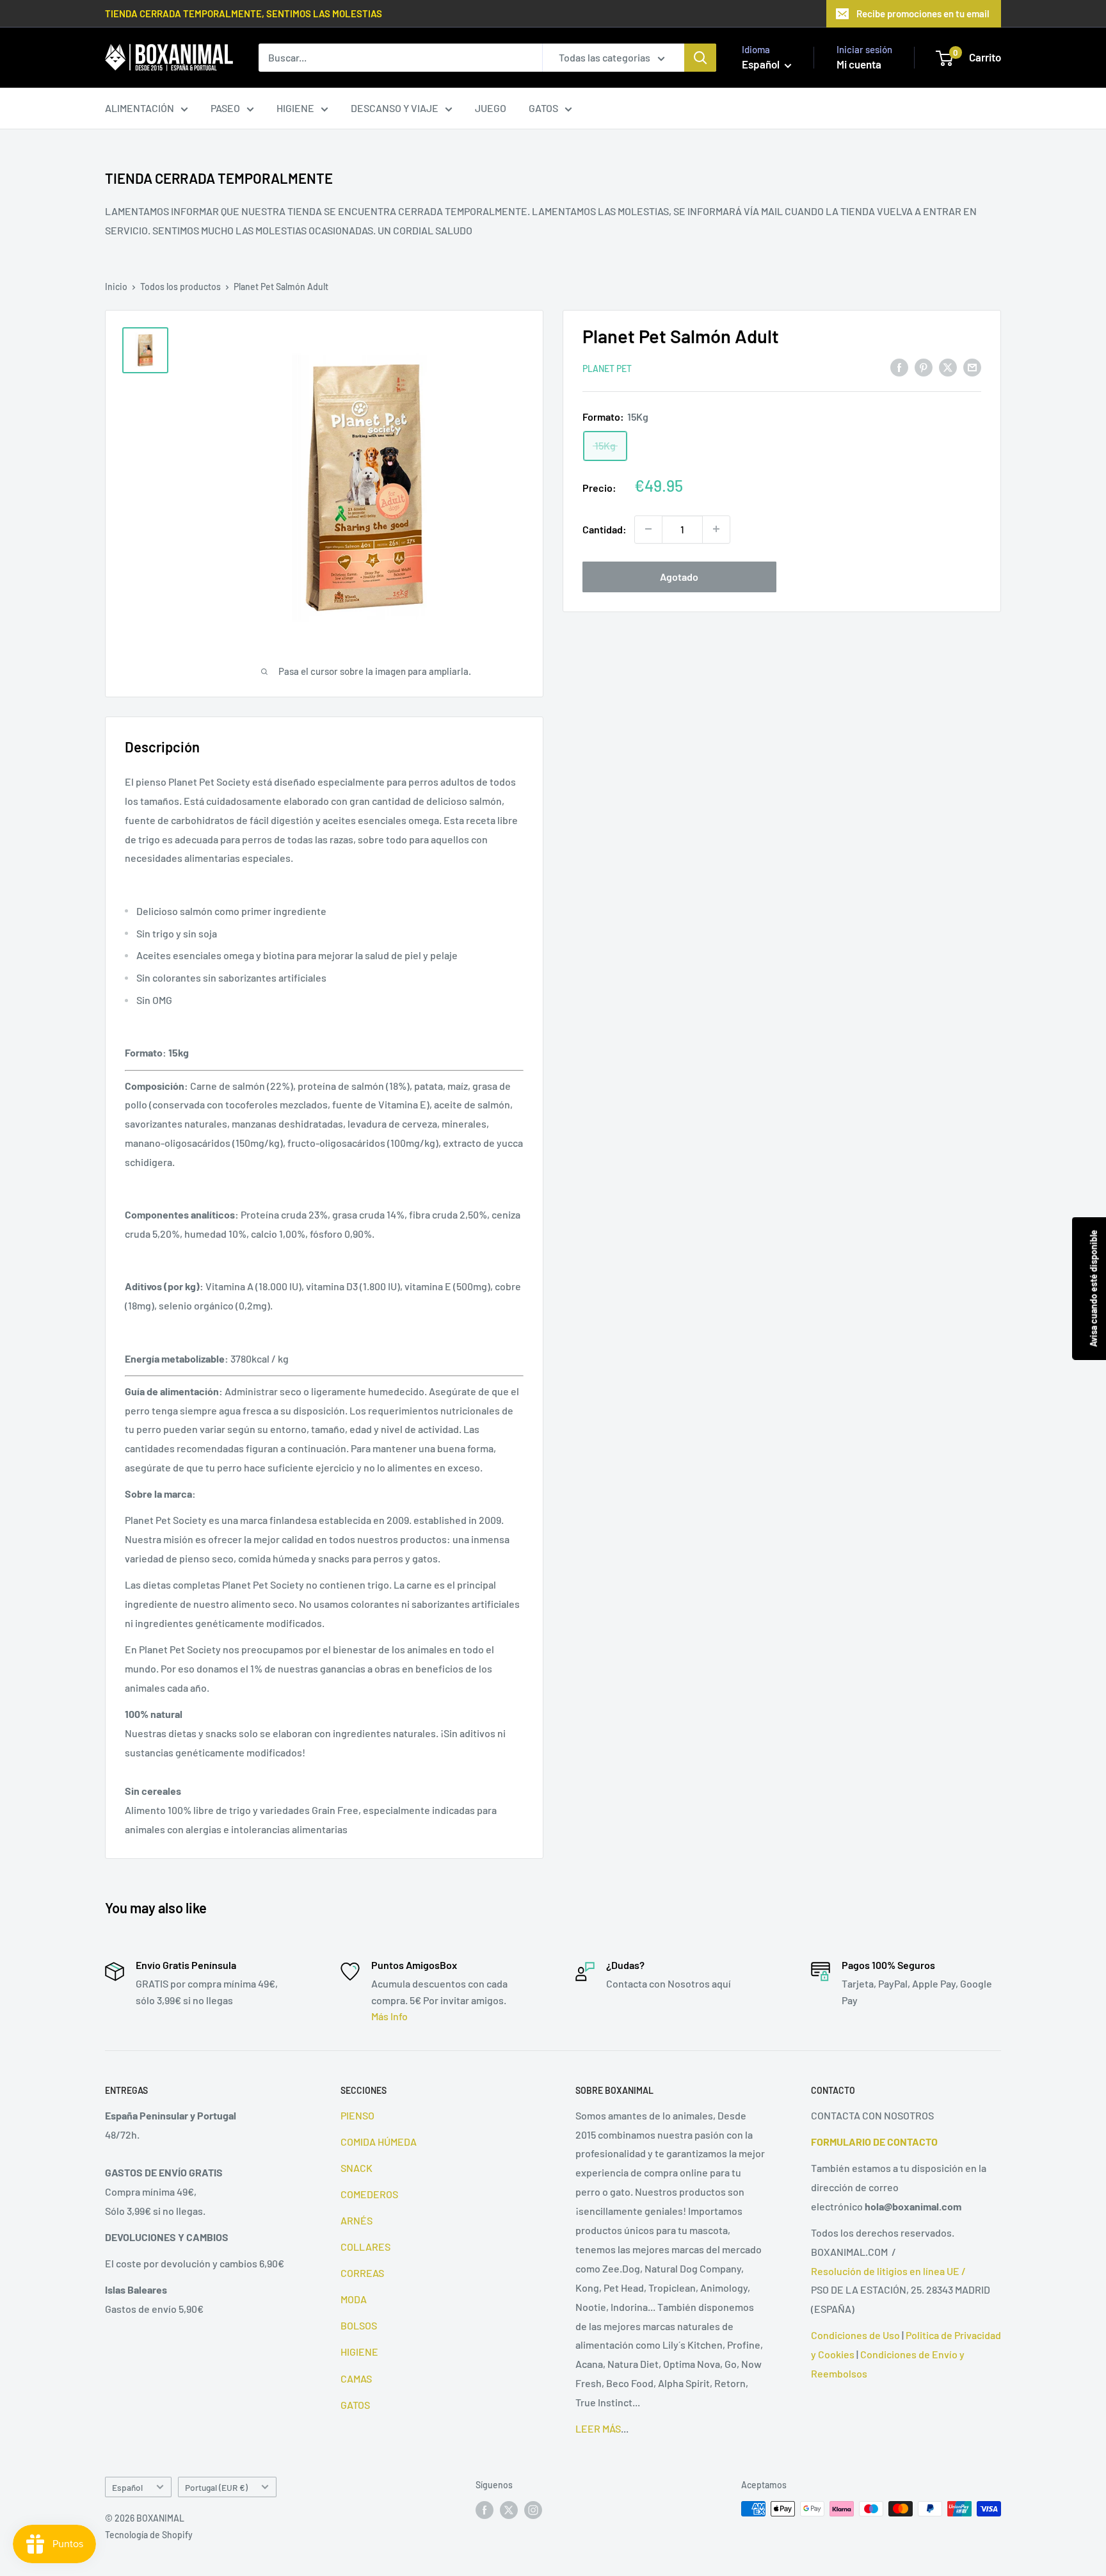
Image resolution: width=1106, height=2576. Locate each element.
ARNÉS (357, 2220)
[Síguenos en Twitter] (509, 2510)
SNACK (357, 2168)
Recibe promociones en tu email (923, 13)
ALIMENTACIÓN (140, 108)
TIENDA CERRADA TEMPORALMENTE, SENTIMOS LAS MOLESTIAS (244, 13)
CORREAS (362, 2273)
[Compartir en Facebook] (899, 367)
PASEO (225, 108)
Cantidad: (605, 529)
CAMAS (356, 2378)
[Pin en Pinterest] (924, 367)
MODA (354, 2299)
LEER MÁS (598, 2428)
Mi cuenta (859, 64)
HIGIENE (295, 108)
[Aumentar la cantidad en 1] (716, 529)
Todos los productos (180, 287)
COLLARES (365, 2247)
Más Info (389, 2016)
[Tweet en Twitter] (948, 367)
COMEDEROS (369, 2194)
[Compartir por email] (972, 367)
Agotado (679, 576)
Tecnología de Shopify (149, 2535)
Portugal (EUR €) (216, 2487)
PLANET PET (607, 368)
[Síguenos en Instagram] (533, 2510)
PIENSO (357, 2115)
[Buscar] (700, 58)
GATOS (543, 108)
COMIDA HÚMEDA (379, 2142)
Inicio (116, 287)
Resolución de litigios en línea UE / (888, 2271)
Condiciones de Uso (855, 2335)
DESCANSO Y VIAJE (395, 108)
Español (127, 2487)
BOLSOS (359, 2325)
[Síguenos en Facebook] (485, 2510)
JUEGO (491, 108)
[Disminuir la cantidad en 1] (648, 529)
